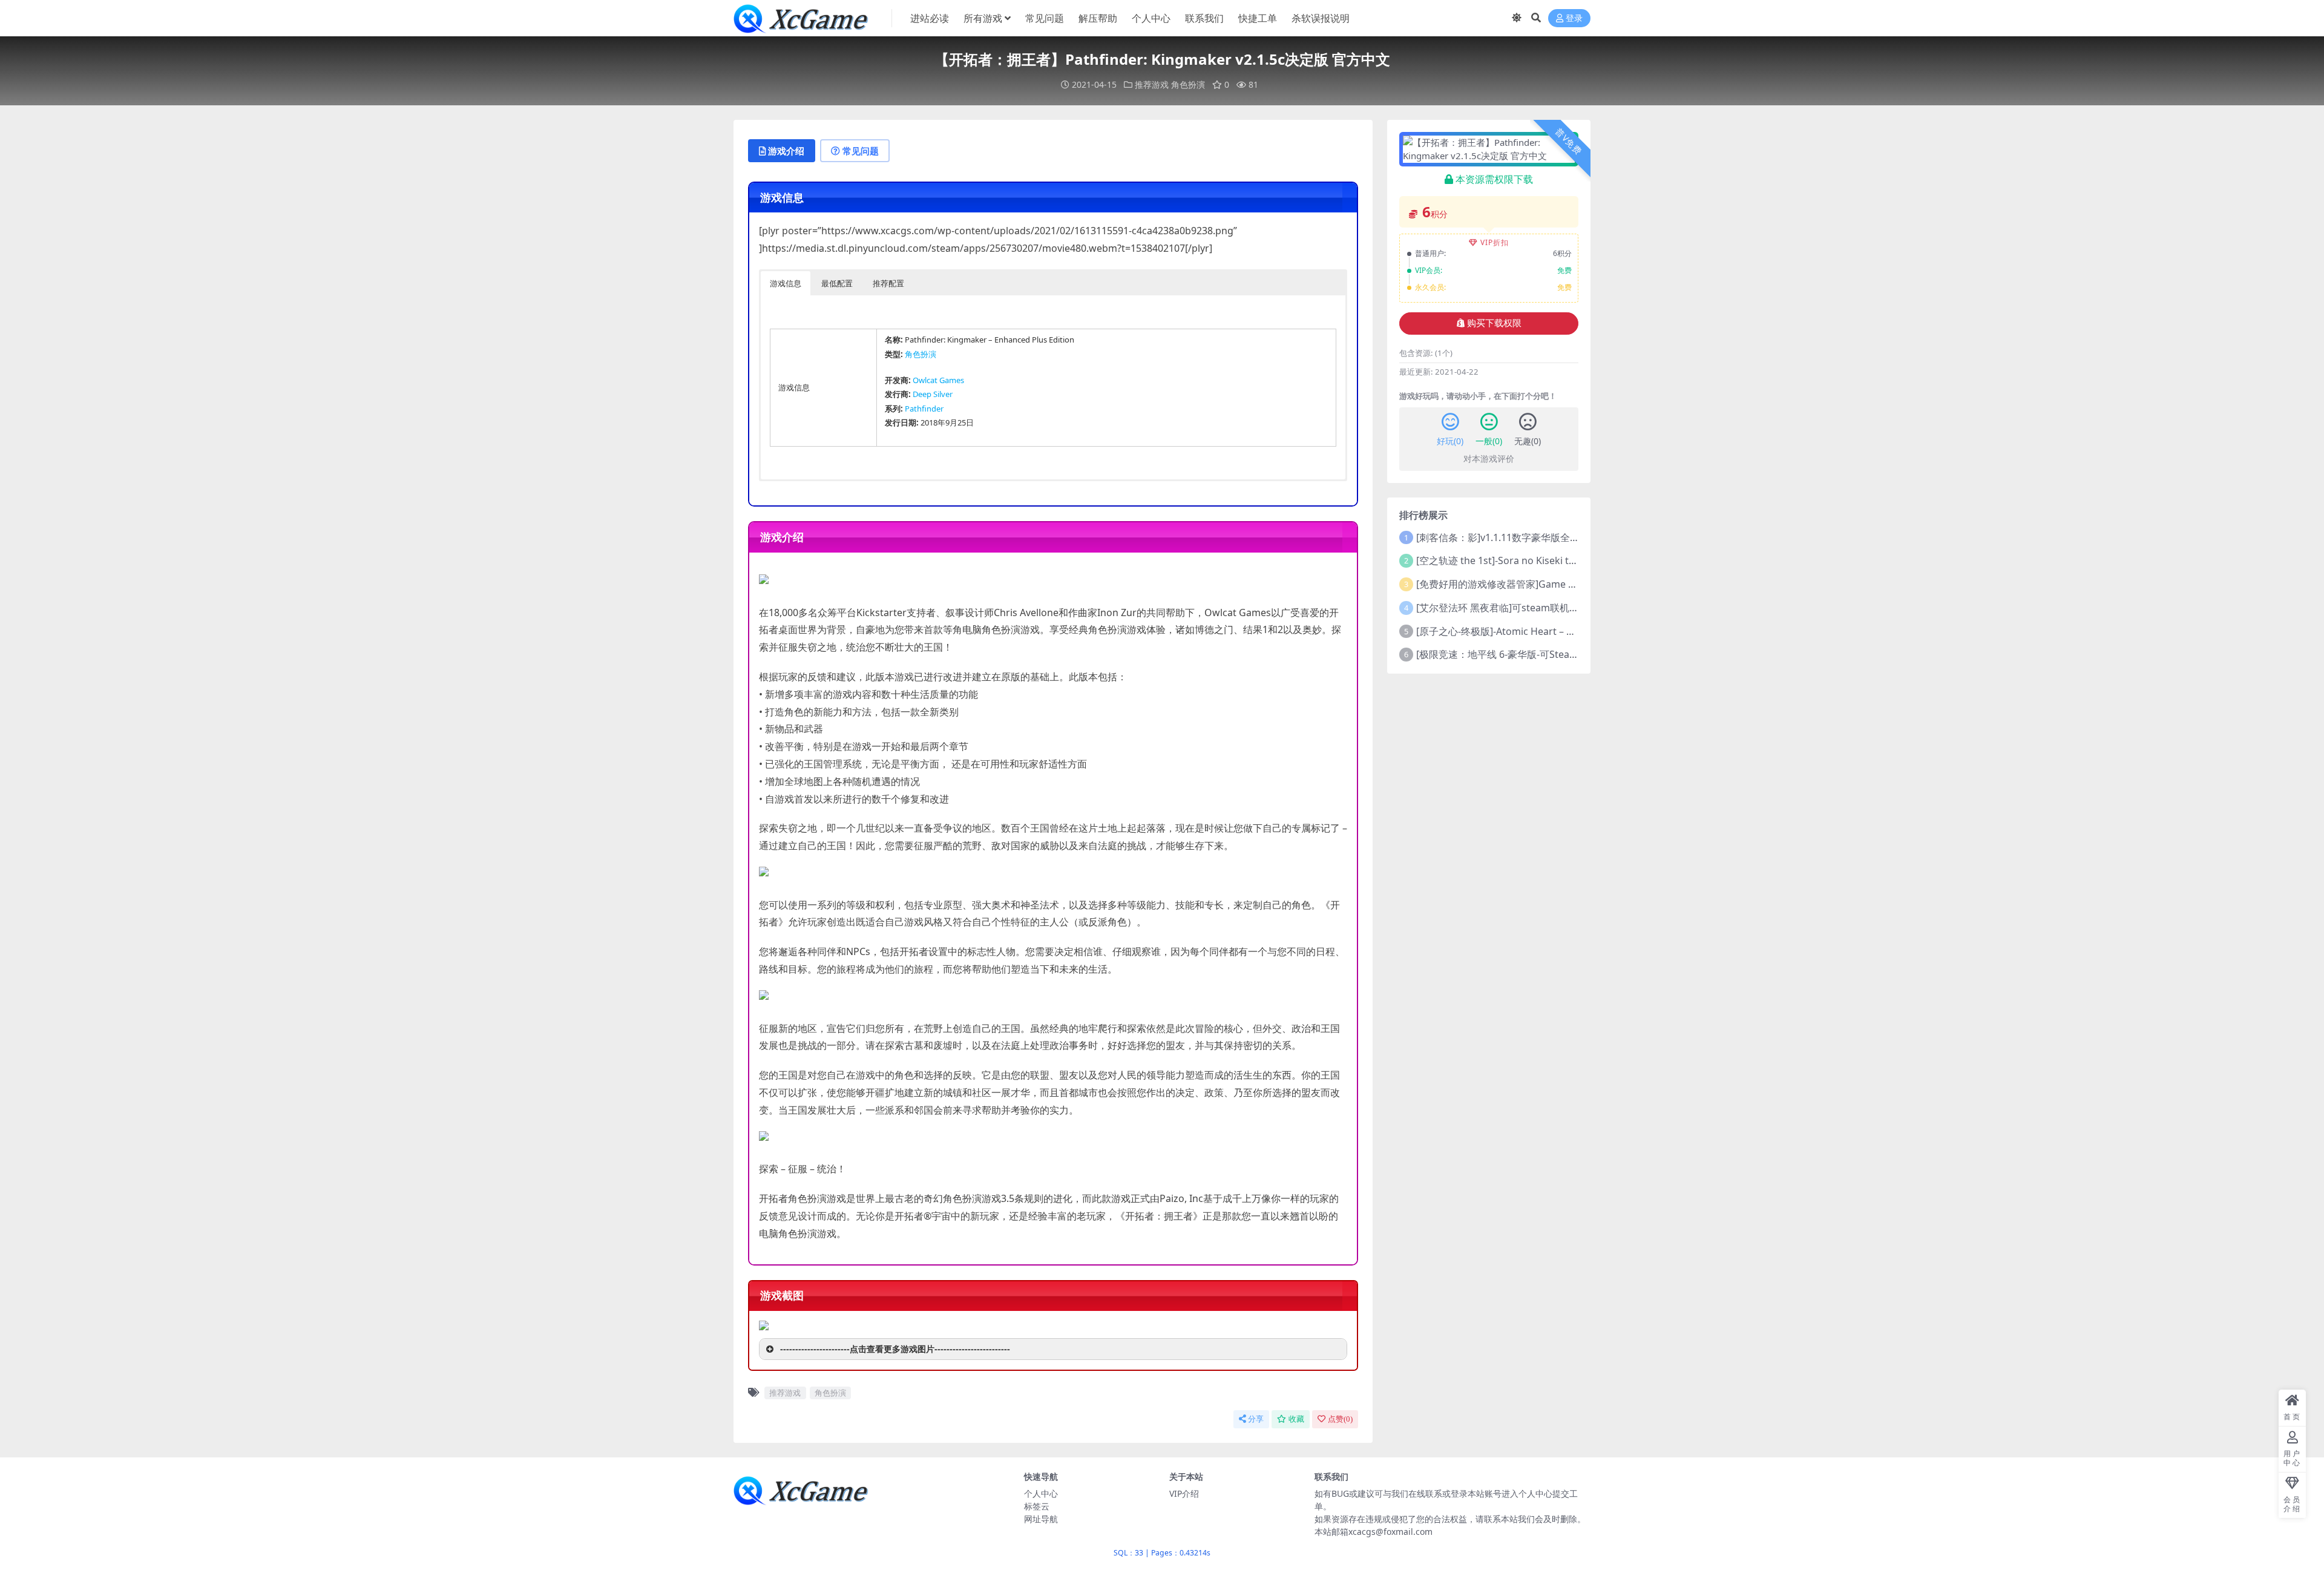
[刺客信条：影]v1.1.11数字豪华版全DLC (1502, 537)
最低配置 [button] (837, 283)
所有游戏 (983, 18)
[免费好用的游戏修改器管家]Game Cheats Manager (1530, 584)
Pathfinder (924, 409)
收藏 (1296, 1419)
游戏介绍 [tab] (786, 151)
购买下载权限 (1494, 323)
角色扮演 (1188, 84)
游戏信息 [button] (786, 283)
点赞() (1340, 1419)
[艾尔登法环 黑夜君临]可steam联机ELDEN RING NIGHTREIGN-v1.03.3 (1569, 608)
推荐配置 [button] (888, 283)
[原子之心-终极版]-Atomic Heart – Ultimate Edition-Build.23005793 (1564, 631)
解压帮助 (1098, 18)
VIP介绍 (1184, 1493)
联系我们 (1204, 18)
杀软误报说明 (1321, 18)
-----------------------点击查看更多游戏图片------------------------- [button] (895, 1349)
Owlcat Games (938, 380)
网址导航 (1041, 1519)
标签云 (1037, 1506)
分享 (1256, 1419)
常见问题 (1045, 18)
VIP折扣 (1495, 242)
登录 (1574, 18)
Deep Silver (933, 394)
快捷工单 (1258, 18)
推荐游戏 (1152, 84)
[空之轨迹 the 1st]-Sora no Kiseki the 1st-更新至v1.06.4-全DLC (1554, 560)
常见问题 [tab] (861, 151)
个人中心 (1151, 18)
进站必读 (930, 18)
